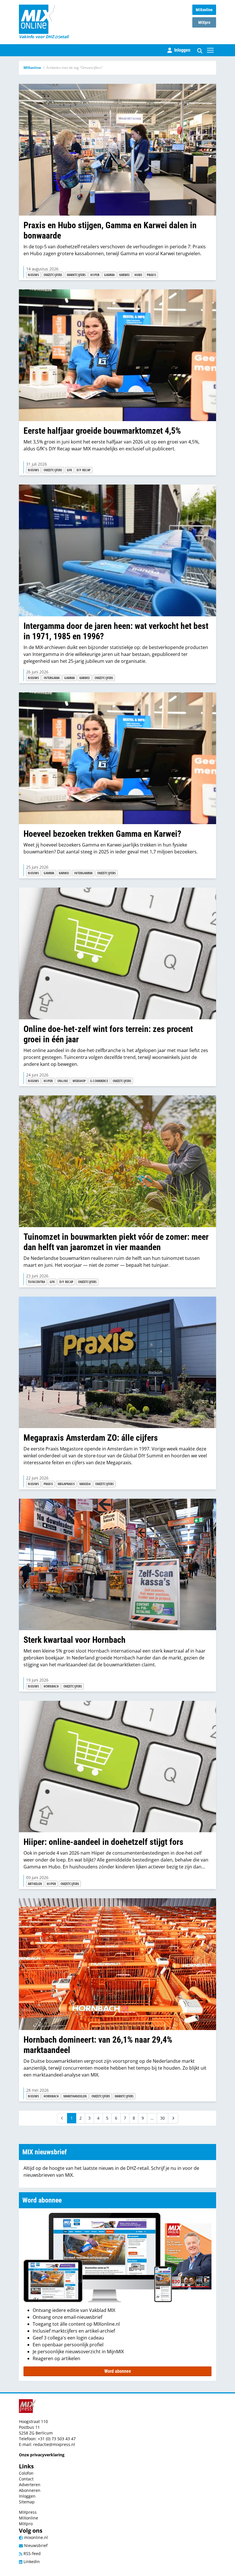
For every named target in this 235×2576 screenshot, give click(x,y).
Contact (26, 2479)
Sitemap (27, 2502)
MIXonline (204, 10)
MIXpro (204, 22)
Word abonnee (118, 2371)
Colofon (26, 2473)
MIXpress (28, 2512)
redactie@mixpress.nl (54, 2444)
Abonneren (30, 2490)
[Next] (173, 2118)
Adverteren (30, 2485)
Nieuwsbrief (35, 2545)
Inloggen (27, 2496)
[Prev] (62, 2118)
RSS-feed (32, 2553)
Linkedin (31, 2562)
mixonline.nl (35, 2537)
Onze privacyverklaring (42, 2455)
